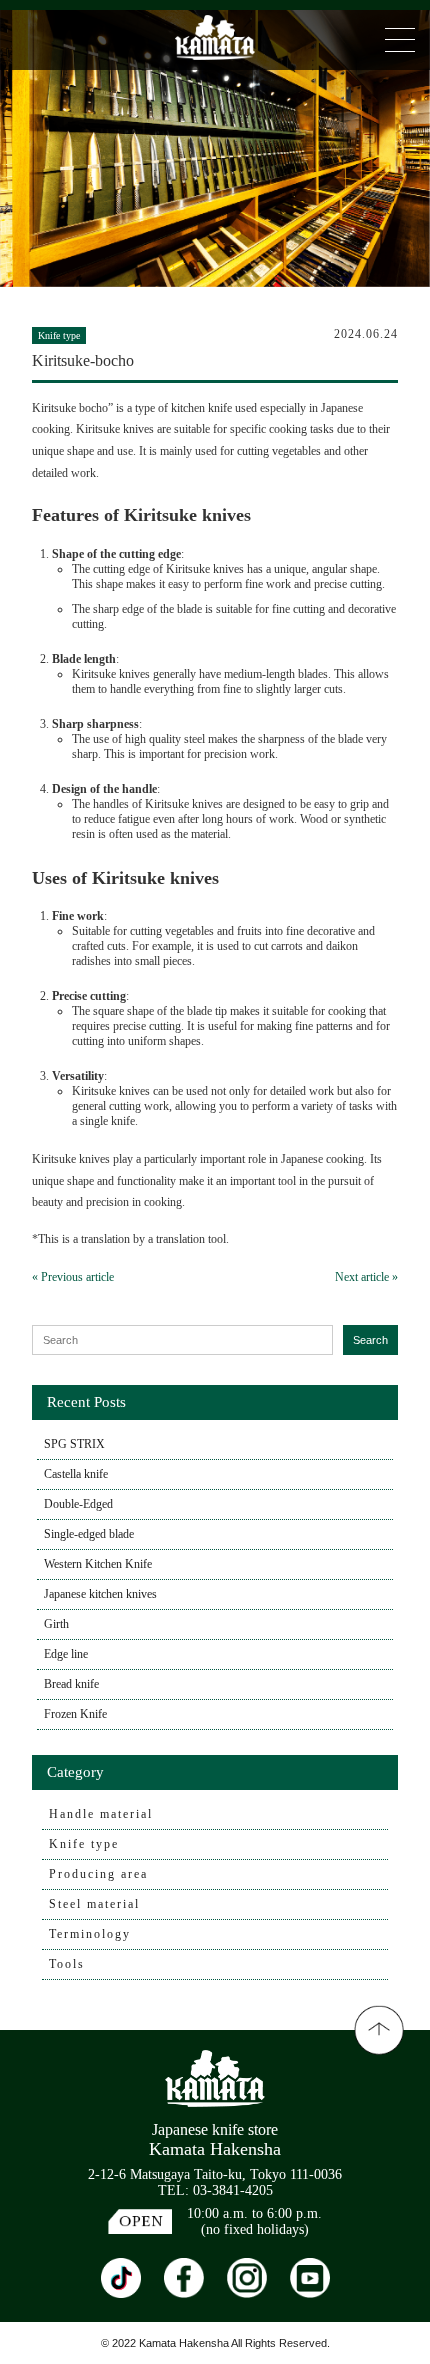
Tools (67, 1964)
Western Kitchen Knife (98, 1564)
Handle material (101, 1814)
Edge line (66, 1654)
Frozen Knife (75, 1714)
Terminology (90, 1934)
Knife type (84, 1844)
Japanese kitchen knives (100, 1594)
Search (370, 1340)
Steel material (94, 1904)
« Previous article (73, 1277)
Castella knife (76, 1474)
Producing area (98, 1874)
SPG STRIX (74, 1444)
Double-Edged (78, 1504)
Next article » (366, 1277)
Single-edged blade (89, 1534)
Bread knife (71, 1684)
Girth (56, 1624)
